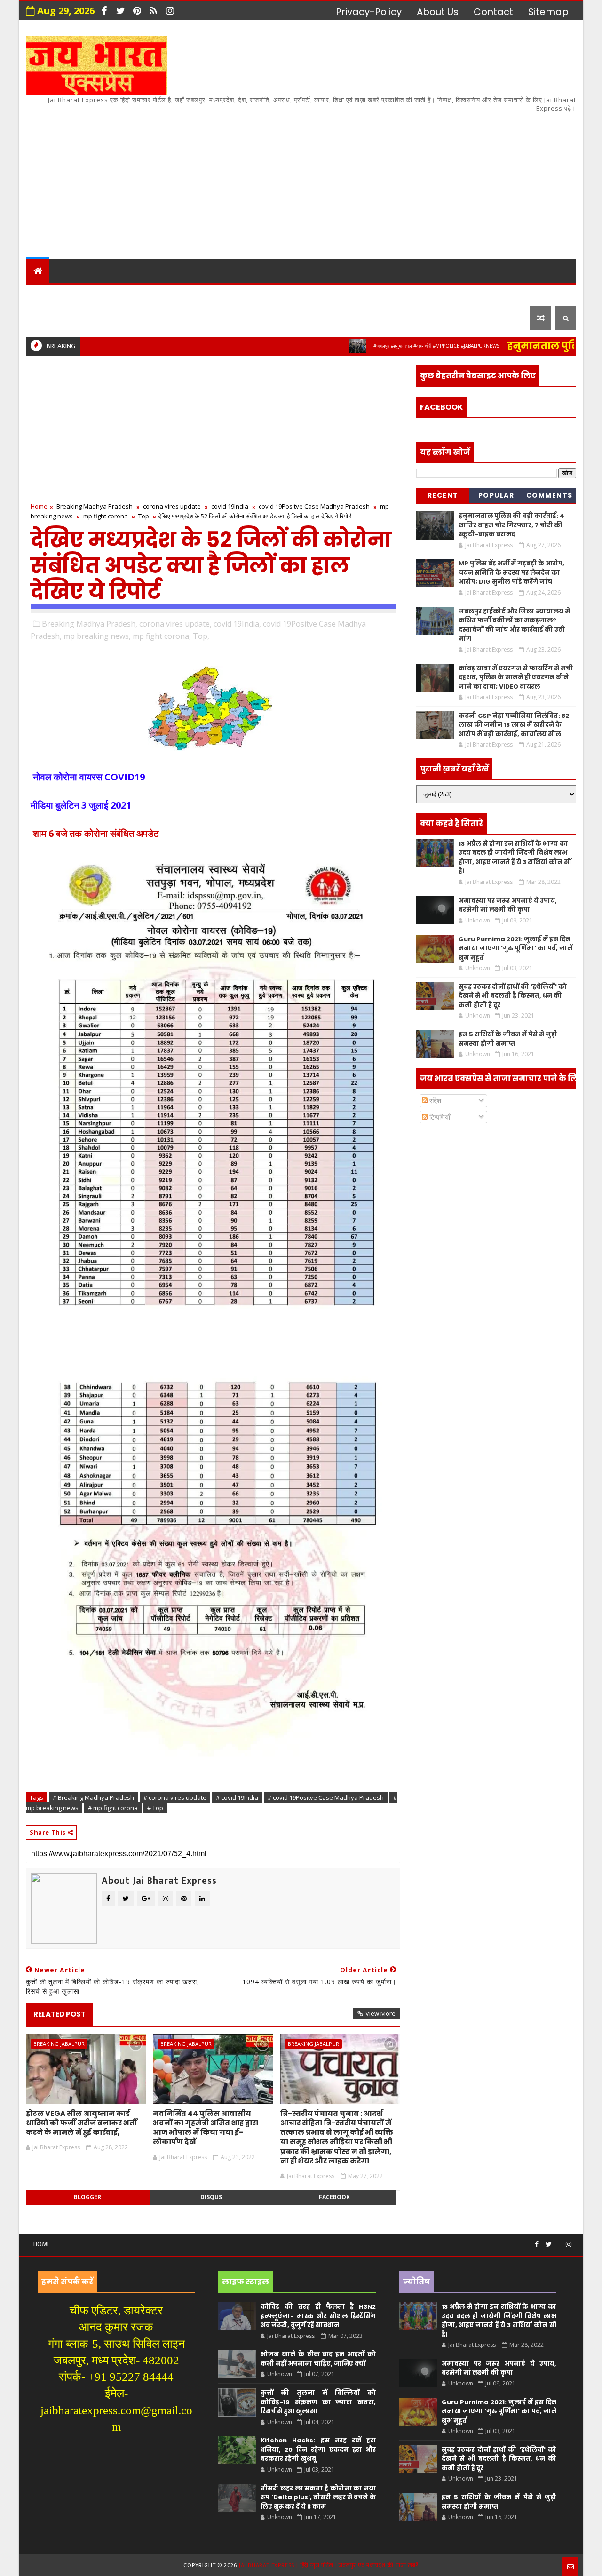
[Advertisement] (404, 179)
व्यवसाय (376, 294)
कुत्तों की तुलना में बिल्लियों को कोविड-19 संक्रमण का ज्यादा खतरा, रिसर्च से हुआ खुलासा (318, 2402)
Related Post (59, 2014)
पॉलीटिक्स (296, 294)
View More (380, 2013)
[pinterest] (137, 11)
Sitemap (548, 12)
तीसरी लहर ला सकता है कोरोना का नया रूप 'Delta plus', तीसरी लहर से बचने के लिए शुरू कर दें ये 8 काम (318, 2497)
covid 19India (230, 506)
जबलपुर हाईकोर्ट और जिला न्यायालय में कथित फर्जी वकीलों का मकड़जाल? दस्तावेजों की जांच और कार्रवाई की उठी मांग (514, 625)
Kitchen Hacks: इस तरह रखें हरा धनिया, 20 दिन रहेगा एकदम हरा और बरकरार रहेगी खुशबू (318, 2449)
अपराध (249, 294)
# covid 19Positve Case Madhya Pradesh (326, 1797)
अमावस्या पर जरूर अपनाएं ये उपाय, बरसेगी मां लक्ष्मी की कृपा (508, 905)
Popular (496, 495)
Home (39, 506)
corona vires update (172, 506)
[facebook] (104, 11)
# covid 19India (237, 1797)
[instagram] (170, 11)
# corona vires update (175, 1797)
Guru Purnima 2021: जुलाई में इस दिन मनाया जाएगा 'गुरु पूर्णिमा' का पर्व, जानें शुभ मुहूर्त (515, 948)
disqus (211, 2197)
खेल (338, 294)
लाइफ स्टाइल (432, 294)
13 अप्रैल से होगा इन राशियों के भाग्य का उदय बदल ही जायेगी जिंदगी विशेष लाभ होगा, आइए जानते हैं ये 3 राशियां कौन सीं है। (515, 858)
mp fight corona (106, 516)
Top (144, 516)
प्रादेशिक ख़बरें (143, 294)
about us (438, 12)
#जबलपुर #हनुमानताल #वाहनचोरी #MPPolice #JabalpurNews (379, 346)
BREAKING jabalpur (59, 2044)
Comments (550, 495)
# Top (155, 1808)
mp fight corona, (162, 636)
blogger (87, 2197)
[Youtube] (559, 2241)
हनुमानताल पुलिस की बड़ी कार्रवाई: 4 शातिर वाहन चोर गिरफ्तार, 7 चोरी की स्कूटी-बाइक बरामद (511, 525)
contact (493, 12)
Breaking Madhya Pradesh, (90, 624)
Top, (201, 636)
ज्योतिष (207, 294)
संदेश (434, 1101)
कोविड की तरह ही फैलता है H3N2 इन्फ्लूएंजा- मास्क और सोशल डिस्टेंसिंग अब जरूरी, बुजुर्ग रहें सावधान (318, 2316)
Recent (443, 495)
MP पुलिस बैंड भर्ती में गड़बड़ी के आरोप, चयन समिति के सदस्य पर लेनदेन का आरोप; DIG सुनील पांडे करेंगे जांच (511, 572)
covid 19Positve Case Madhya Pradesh (314, 506)
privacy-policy (369, 12)
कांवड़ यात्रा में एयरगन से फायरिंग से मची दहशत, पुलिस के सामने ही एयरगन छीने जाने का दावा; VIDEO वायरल (516, 677)
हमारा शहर (80, 294)
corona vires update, (175, 624)
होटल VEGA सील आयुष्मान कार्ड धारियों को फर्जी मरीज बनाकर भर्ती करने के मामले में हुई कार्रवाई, (82, 2123)
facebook (334, 2197)
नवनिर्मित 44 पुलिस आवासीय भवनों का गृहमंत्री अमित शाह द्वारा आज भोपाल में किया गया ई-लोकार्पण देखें (206, 2128)
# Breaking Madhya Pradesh (93, 1797)
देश (39, 294)
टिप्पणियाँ (439, 1117)
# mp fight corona (113, 1808)
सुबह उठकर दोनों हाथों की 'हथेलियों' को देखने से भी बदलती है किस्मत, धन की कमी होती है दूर (513, 996)
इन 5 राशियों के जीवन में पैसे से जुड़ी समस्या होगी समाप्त (508, 1039)
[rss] (153, 11)
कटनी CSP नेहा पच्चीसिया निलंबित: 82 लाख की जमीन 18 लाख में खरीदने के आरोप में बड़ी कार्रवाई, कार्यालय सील (514, 725)
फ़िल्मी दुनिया (500, 294)
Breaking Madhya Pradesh (95, 506)
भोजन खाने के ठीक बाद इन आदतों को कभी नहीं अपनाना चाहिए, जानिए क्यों (318, 2359)
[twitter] (120, 11)
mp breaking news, (97, 636)
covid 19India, (237, 624)
